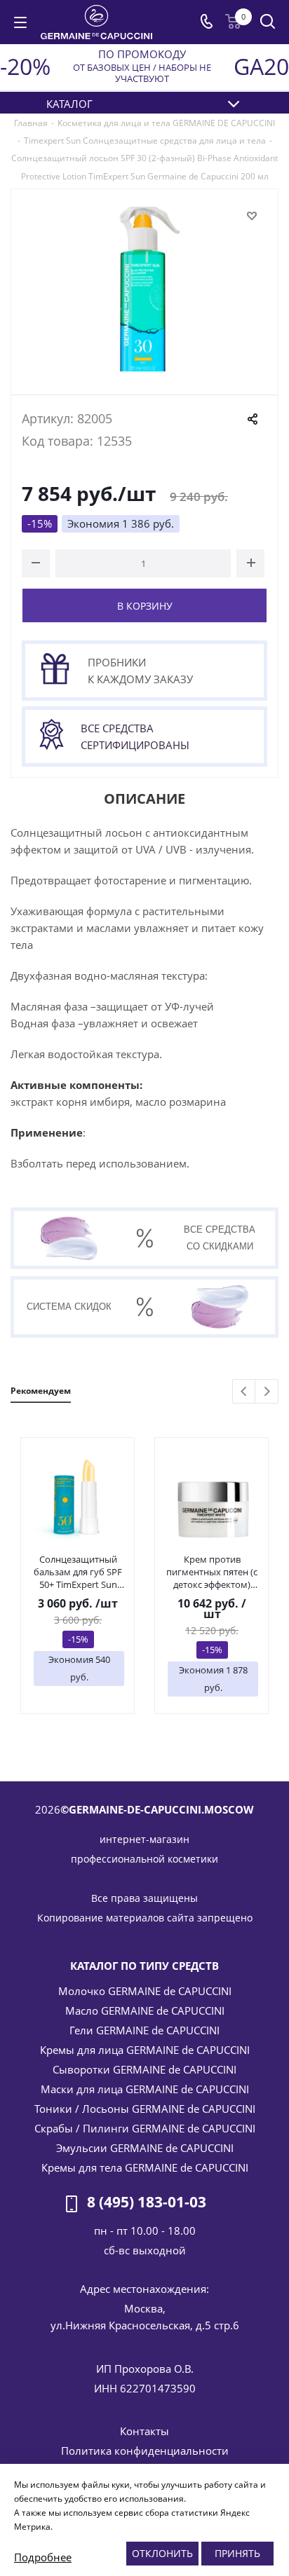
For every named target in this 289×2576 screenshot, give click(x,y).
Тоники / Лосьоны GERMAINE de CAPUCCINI (145, 2109)
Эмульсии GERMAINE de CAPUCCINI (145, 2148)
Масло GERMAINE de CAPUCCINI (145, 2010)
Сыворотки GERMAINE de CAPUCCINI (144, 2069)
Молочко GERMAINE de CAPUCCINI (145, 1991)
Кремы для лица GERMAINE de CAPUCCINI (145, 2050)
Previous (244, 1392)
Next (267, 1392)
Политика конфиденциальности (145, 2451)
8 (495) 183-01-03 (147, 2202)
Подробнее (43, 2557)
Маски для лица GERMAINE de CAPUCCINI (145, 2089)
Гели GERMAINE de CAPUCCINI (144, 2030)
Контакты (144, 2431)
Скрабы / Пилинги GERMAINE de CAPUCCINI (145, 2128)
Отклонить (162, 2553)
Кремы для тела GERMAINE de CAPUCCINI (145, 2167)
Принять (237, 2553)
